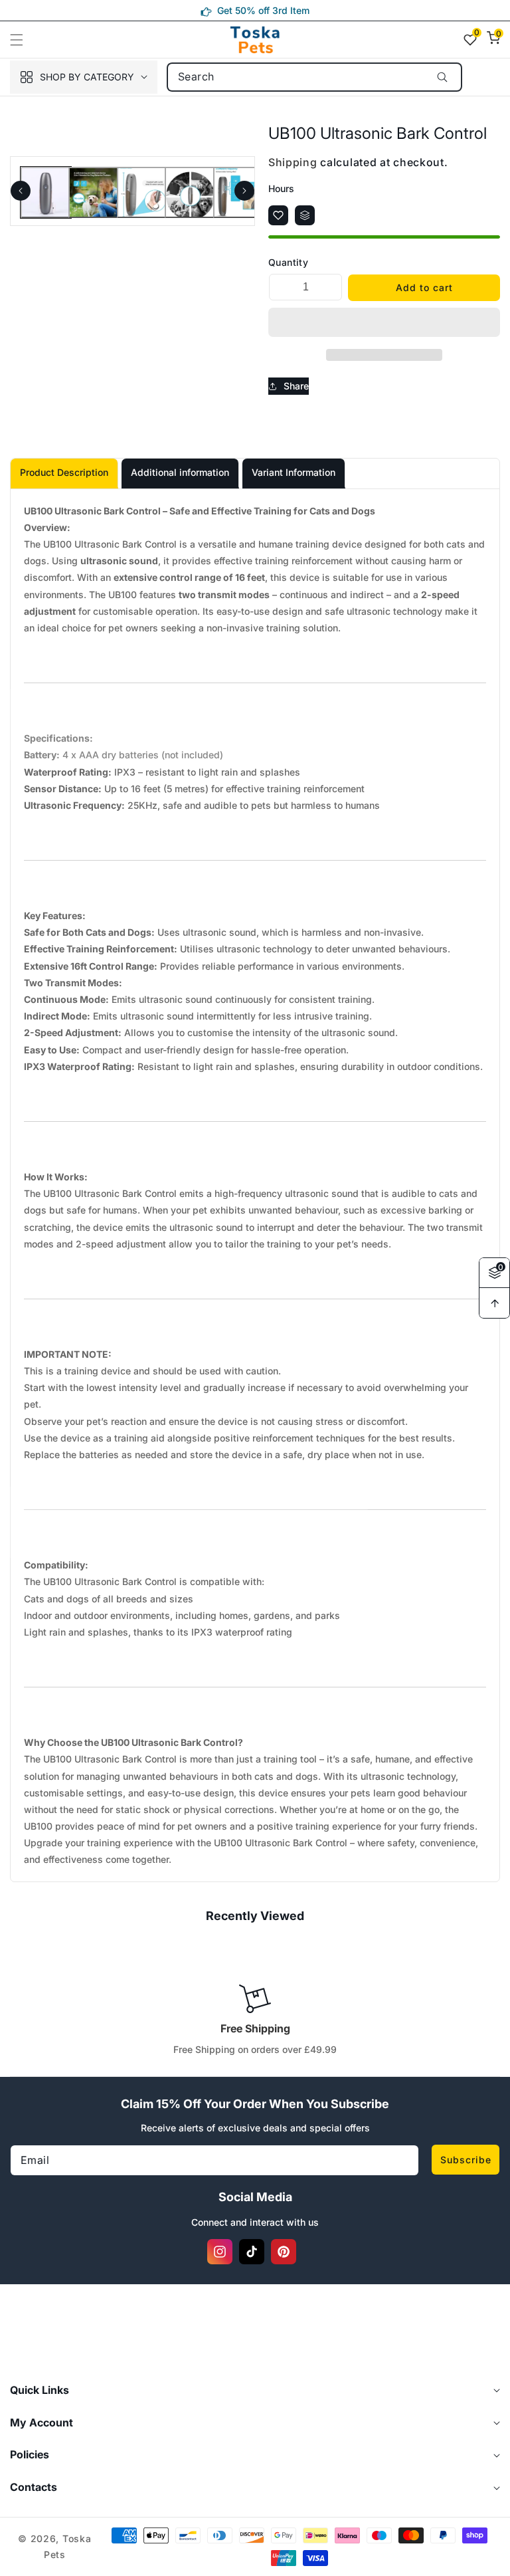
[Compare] (305, 215)
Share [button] (296, 386)
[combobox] (314, 77)
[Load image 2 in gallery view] (94, 192)
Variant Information (294, 472)
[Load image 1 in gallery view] (46, 192)
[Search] (443, 77)
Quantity (288, 262)
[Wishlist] (278, 215)
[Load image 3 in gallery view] (142, 192)
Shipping (293, 162)
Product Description (64, 472)
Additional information (180, 472)
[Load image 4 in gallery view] (190, 192)
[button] (25, 40)
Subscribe (466, 2160)
